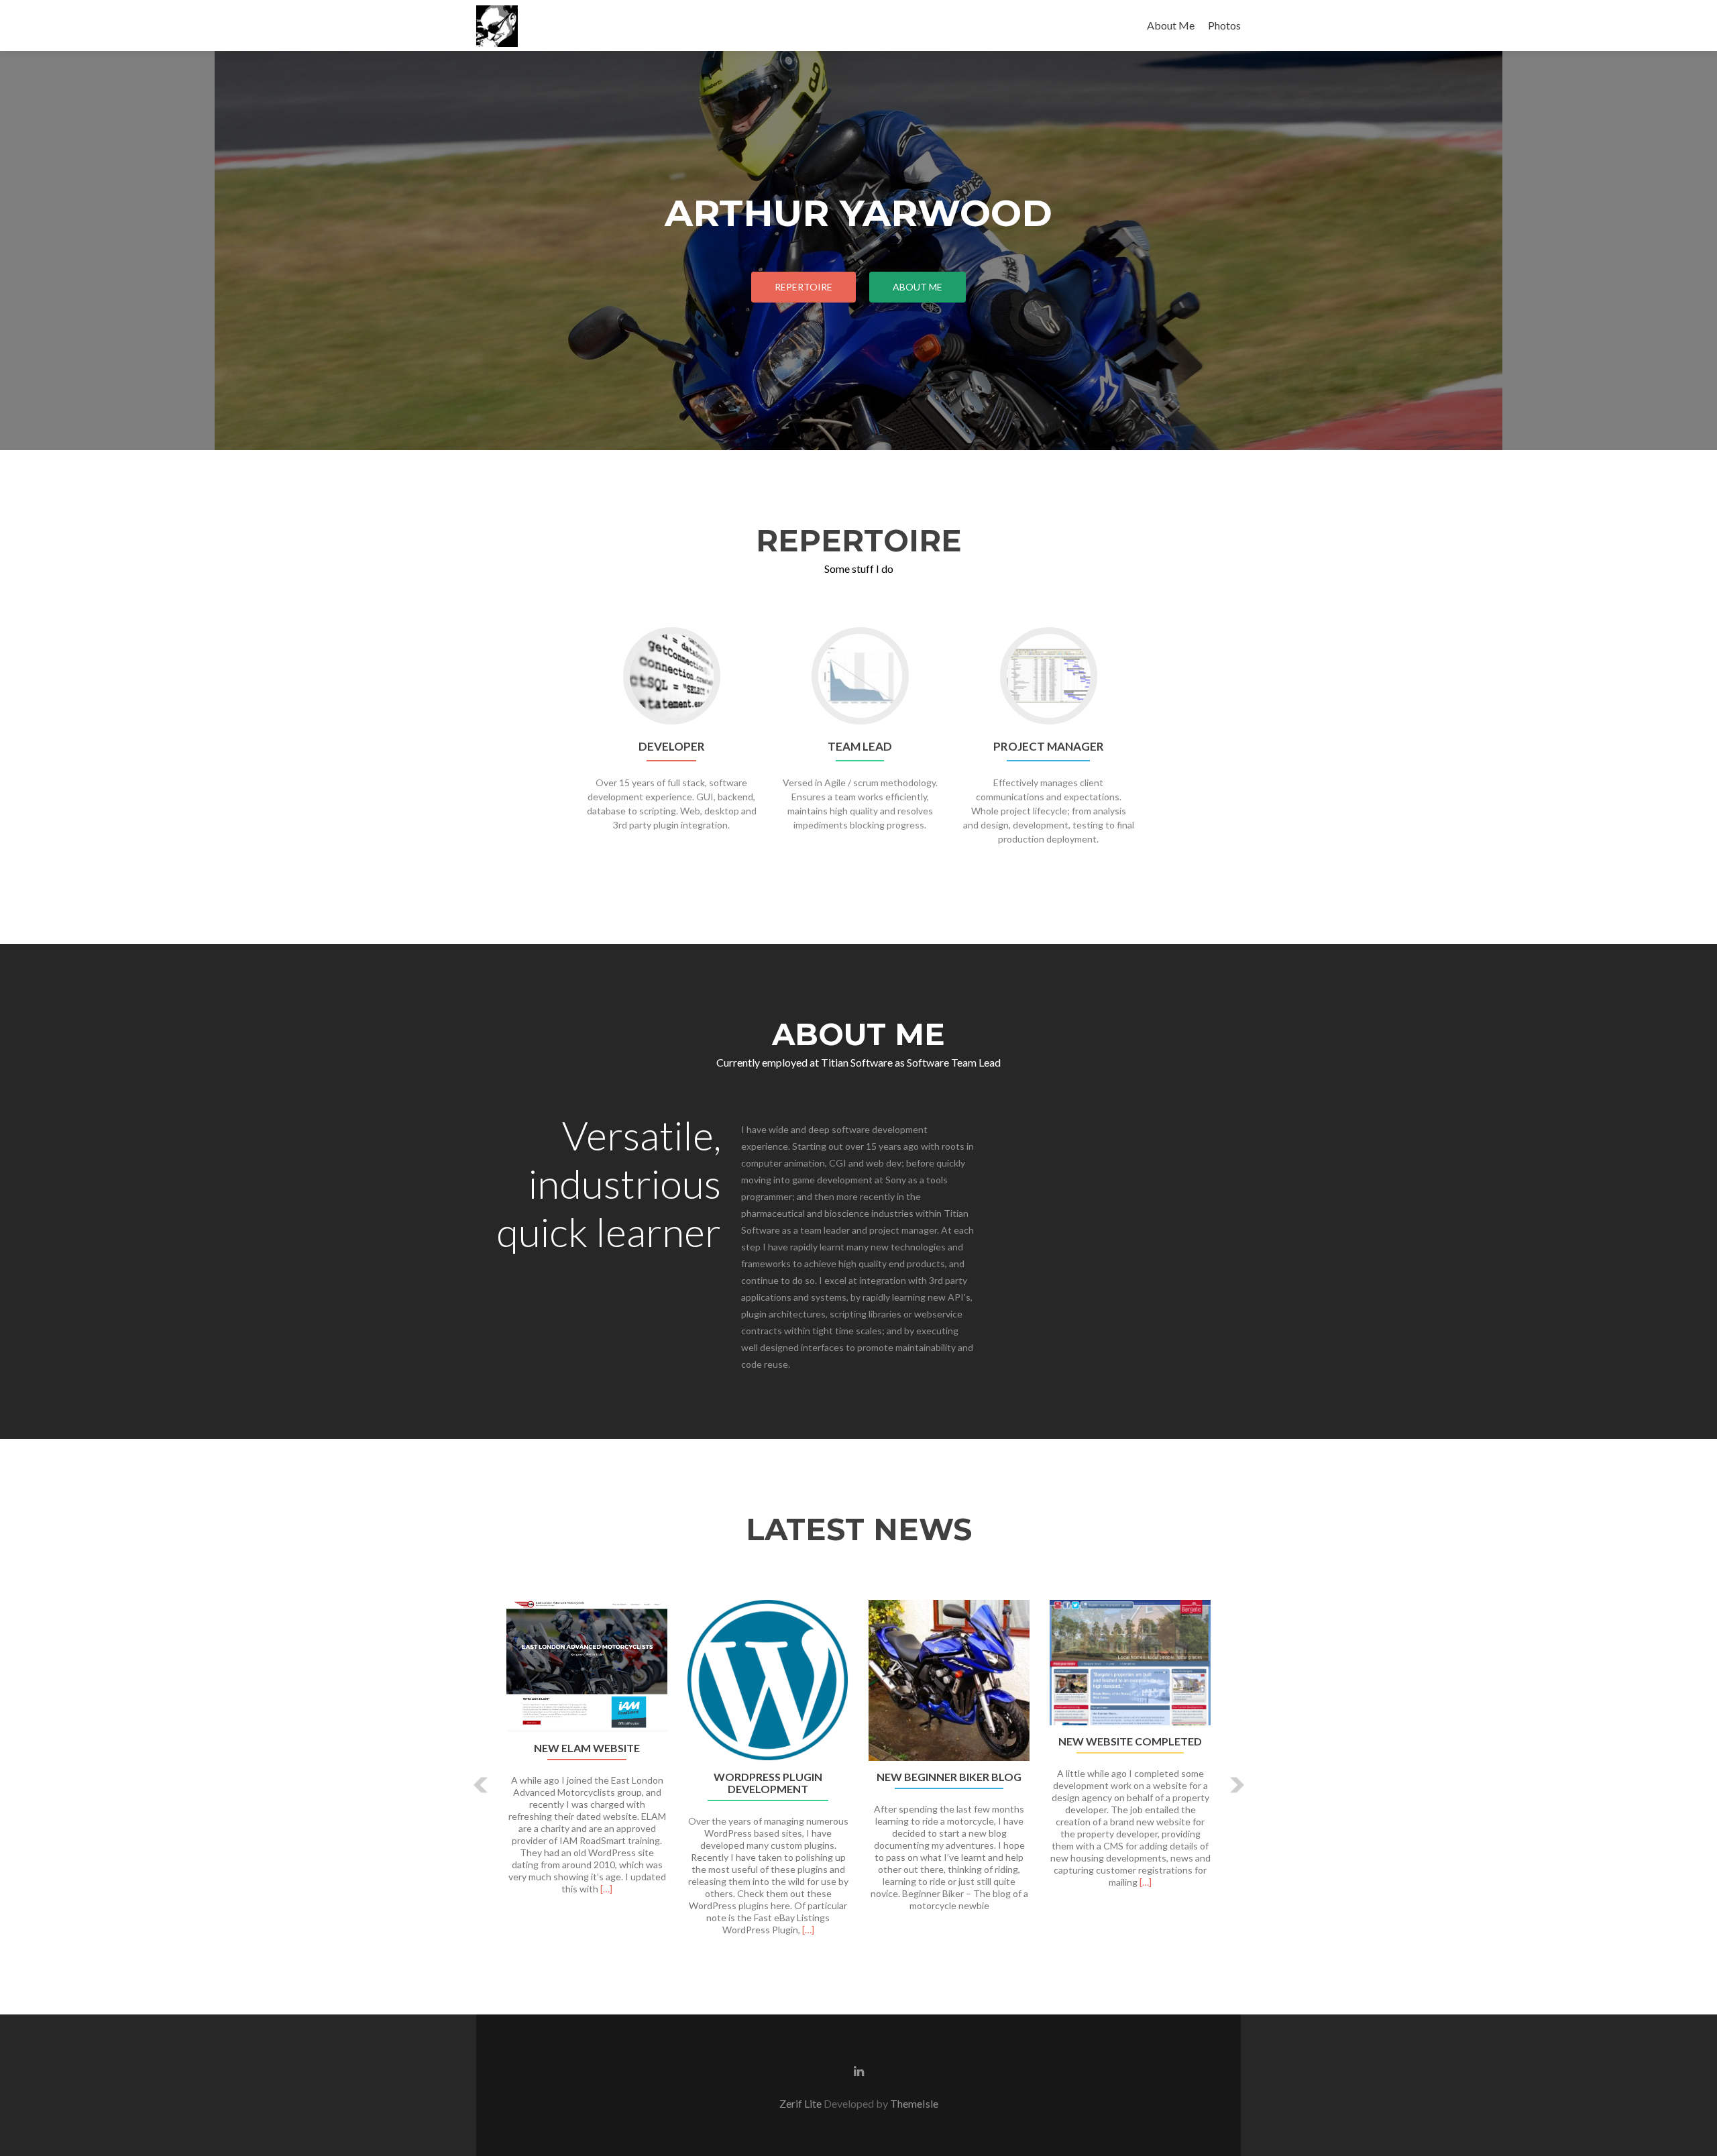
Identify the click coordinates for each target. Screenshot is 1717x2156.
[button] (481, 1785)
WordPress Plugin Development (768, 1783)
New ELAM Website (587, 1748)
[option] (858, 1775)
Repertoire (804, 287)
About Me (1171, 25)
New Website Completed (1130, 1741)
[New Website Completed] (1130, 1663)
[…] (606, 1889)
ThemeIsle (914, 2103)
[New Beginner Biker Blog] (949, 1680)
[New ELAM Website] (587, 1666)
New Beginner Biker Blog (949, 1777)
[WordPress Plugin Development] (768, 1680)
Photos (1224, 25)
